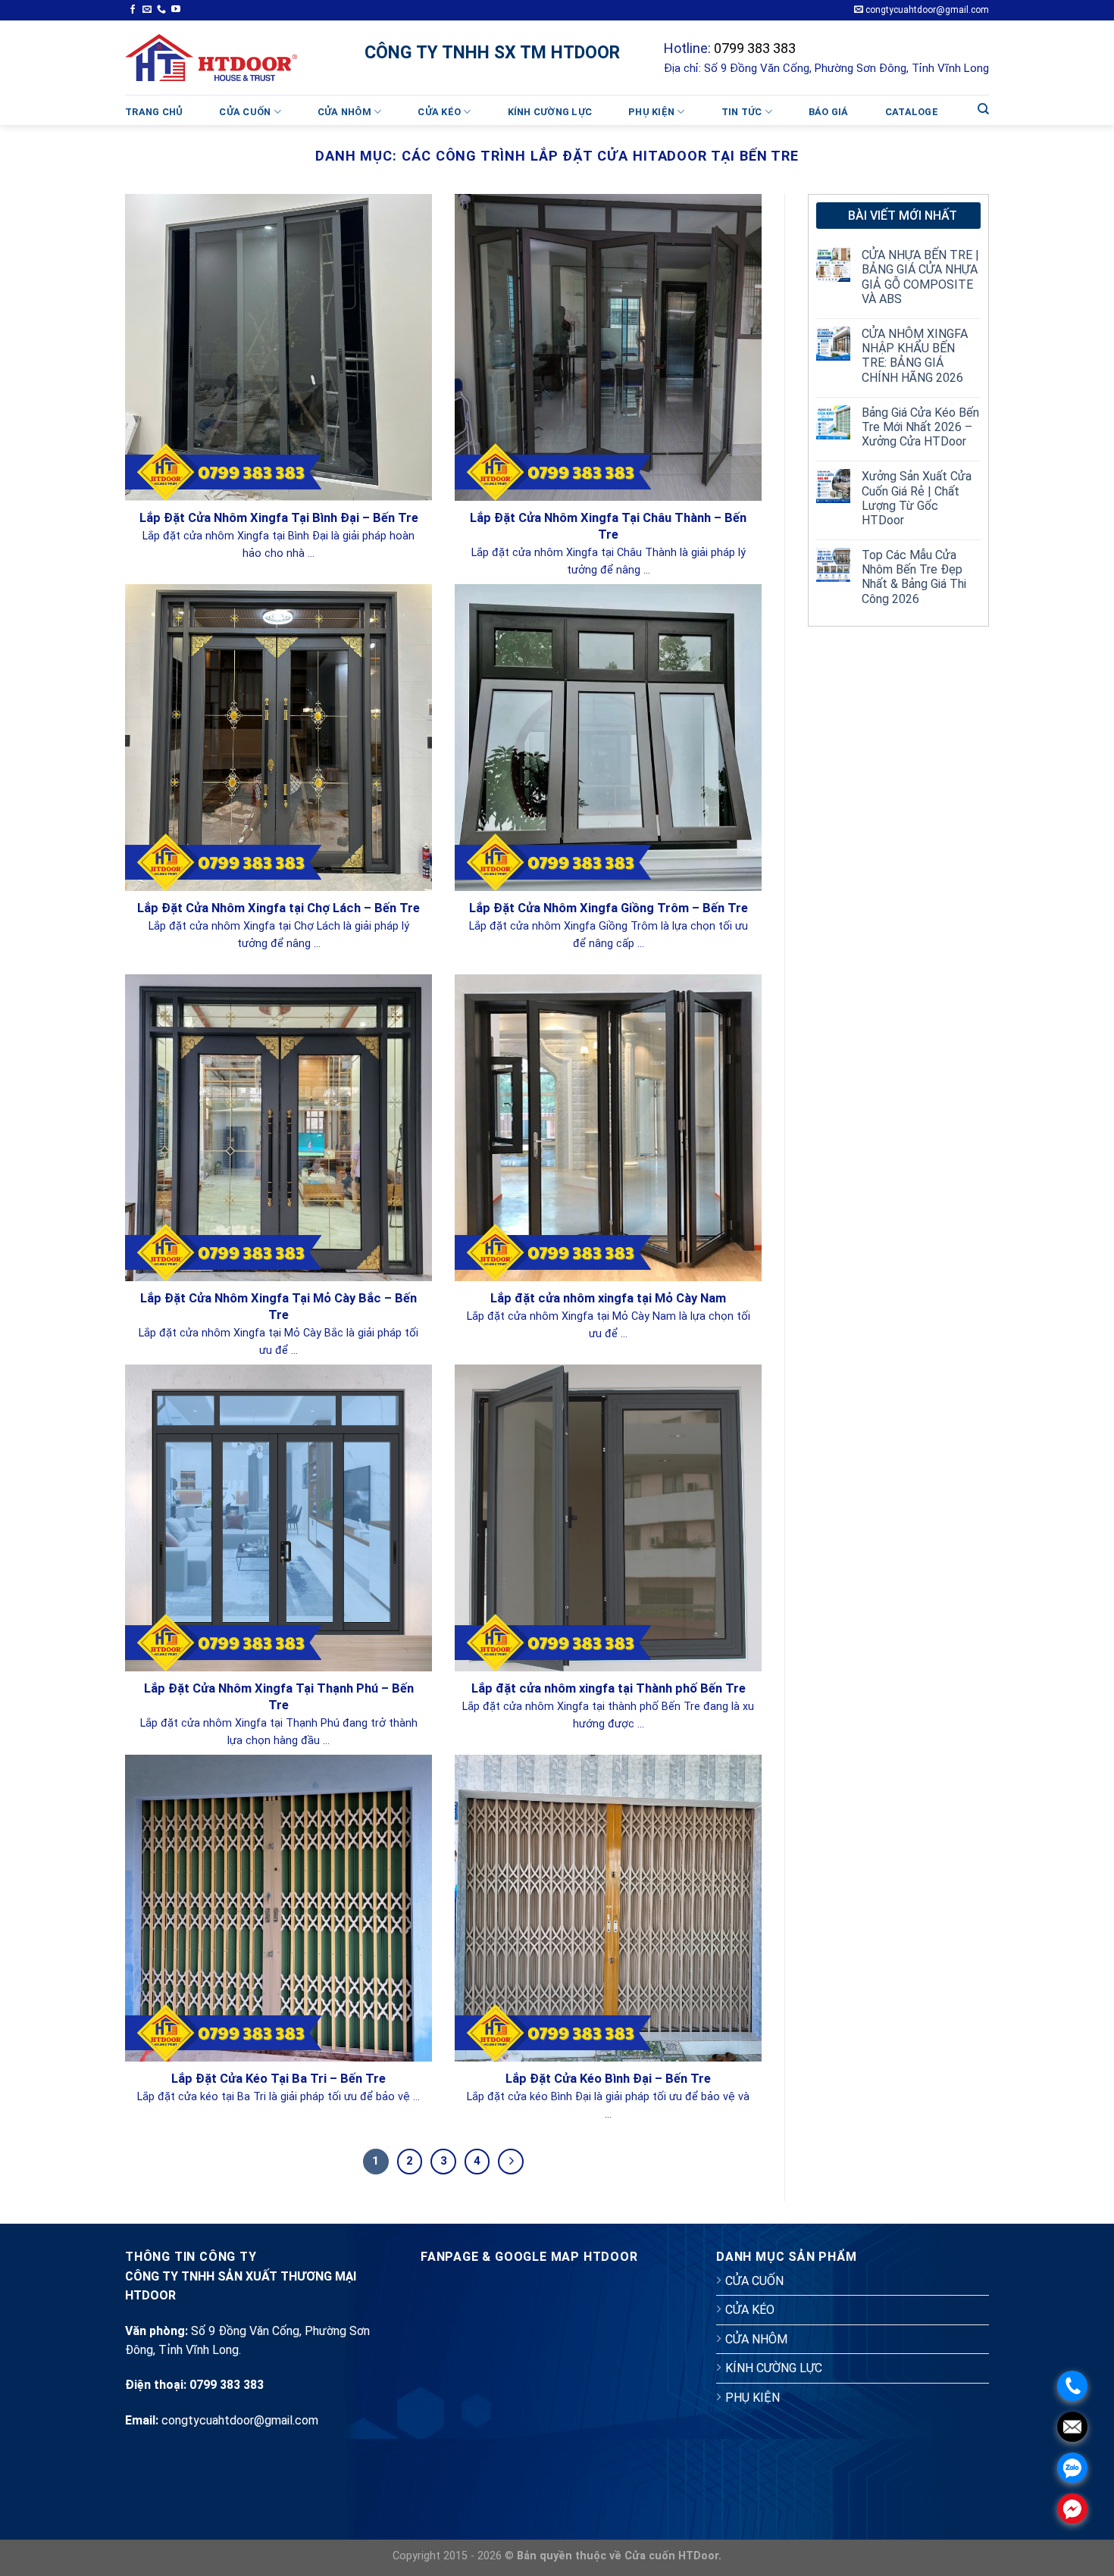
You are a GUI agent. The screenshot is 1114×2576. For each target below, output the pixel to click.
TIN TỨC (742, 112)
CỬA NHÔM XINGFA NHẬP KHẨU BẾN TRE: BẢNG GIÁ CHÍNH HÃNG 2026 (915, 356)
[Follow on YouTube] (176, 10)
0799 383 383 (755, 48)
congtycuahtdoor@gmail (227, 2420)
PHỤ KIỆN (651, 112)
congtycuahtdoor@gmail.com (926, 10)
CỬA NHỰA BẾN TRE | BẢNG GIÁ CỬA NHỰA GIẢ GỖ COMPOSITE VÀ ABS (920, 277)
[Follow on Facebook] (133, 10)
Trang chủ (154, 112)
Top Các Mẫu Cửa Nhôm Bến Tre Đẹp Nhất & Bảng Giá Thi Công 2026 (914, 577)
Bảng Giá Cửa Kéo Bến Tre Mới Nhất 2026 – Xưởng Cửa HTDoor (920, 427)
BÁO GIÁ (829, 112)
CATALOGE (912, 112)
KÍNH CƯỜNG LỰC (550, 112)
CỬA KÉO (439, 112)
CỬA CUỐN (245, 112)
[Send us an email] (147, 10)
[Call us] (161, 10)
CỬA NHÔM (344, 112)
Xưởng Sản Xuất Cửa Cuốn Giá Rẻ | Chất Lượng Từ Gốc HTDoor (917, 498)
